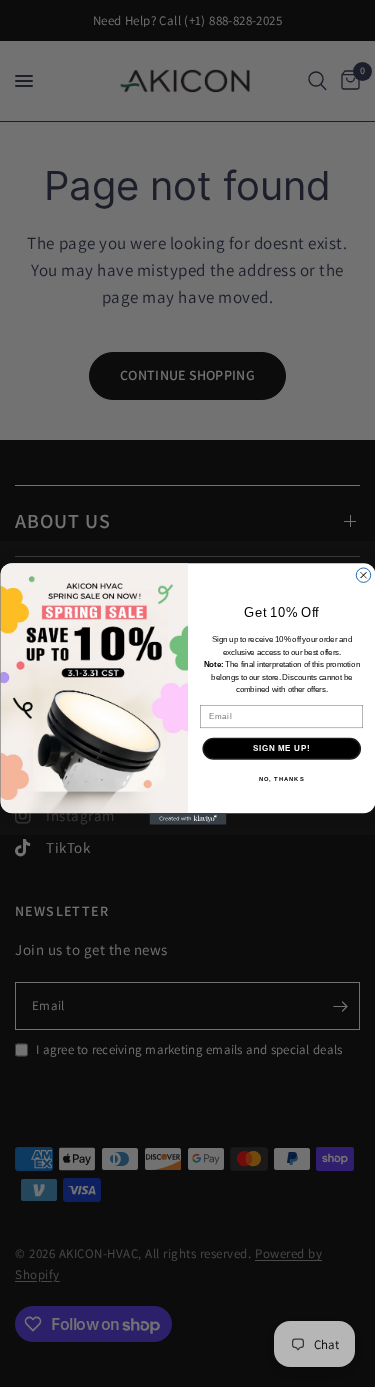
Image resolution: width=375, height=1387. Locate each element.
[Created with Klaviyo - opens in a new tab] (187, 819)
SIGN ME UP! (281, 748)
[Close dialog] (363, 575)
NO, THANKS (281, 778)
